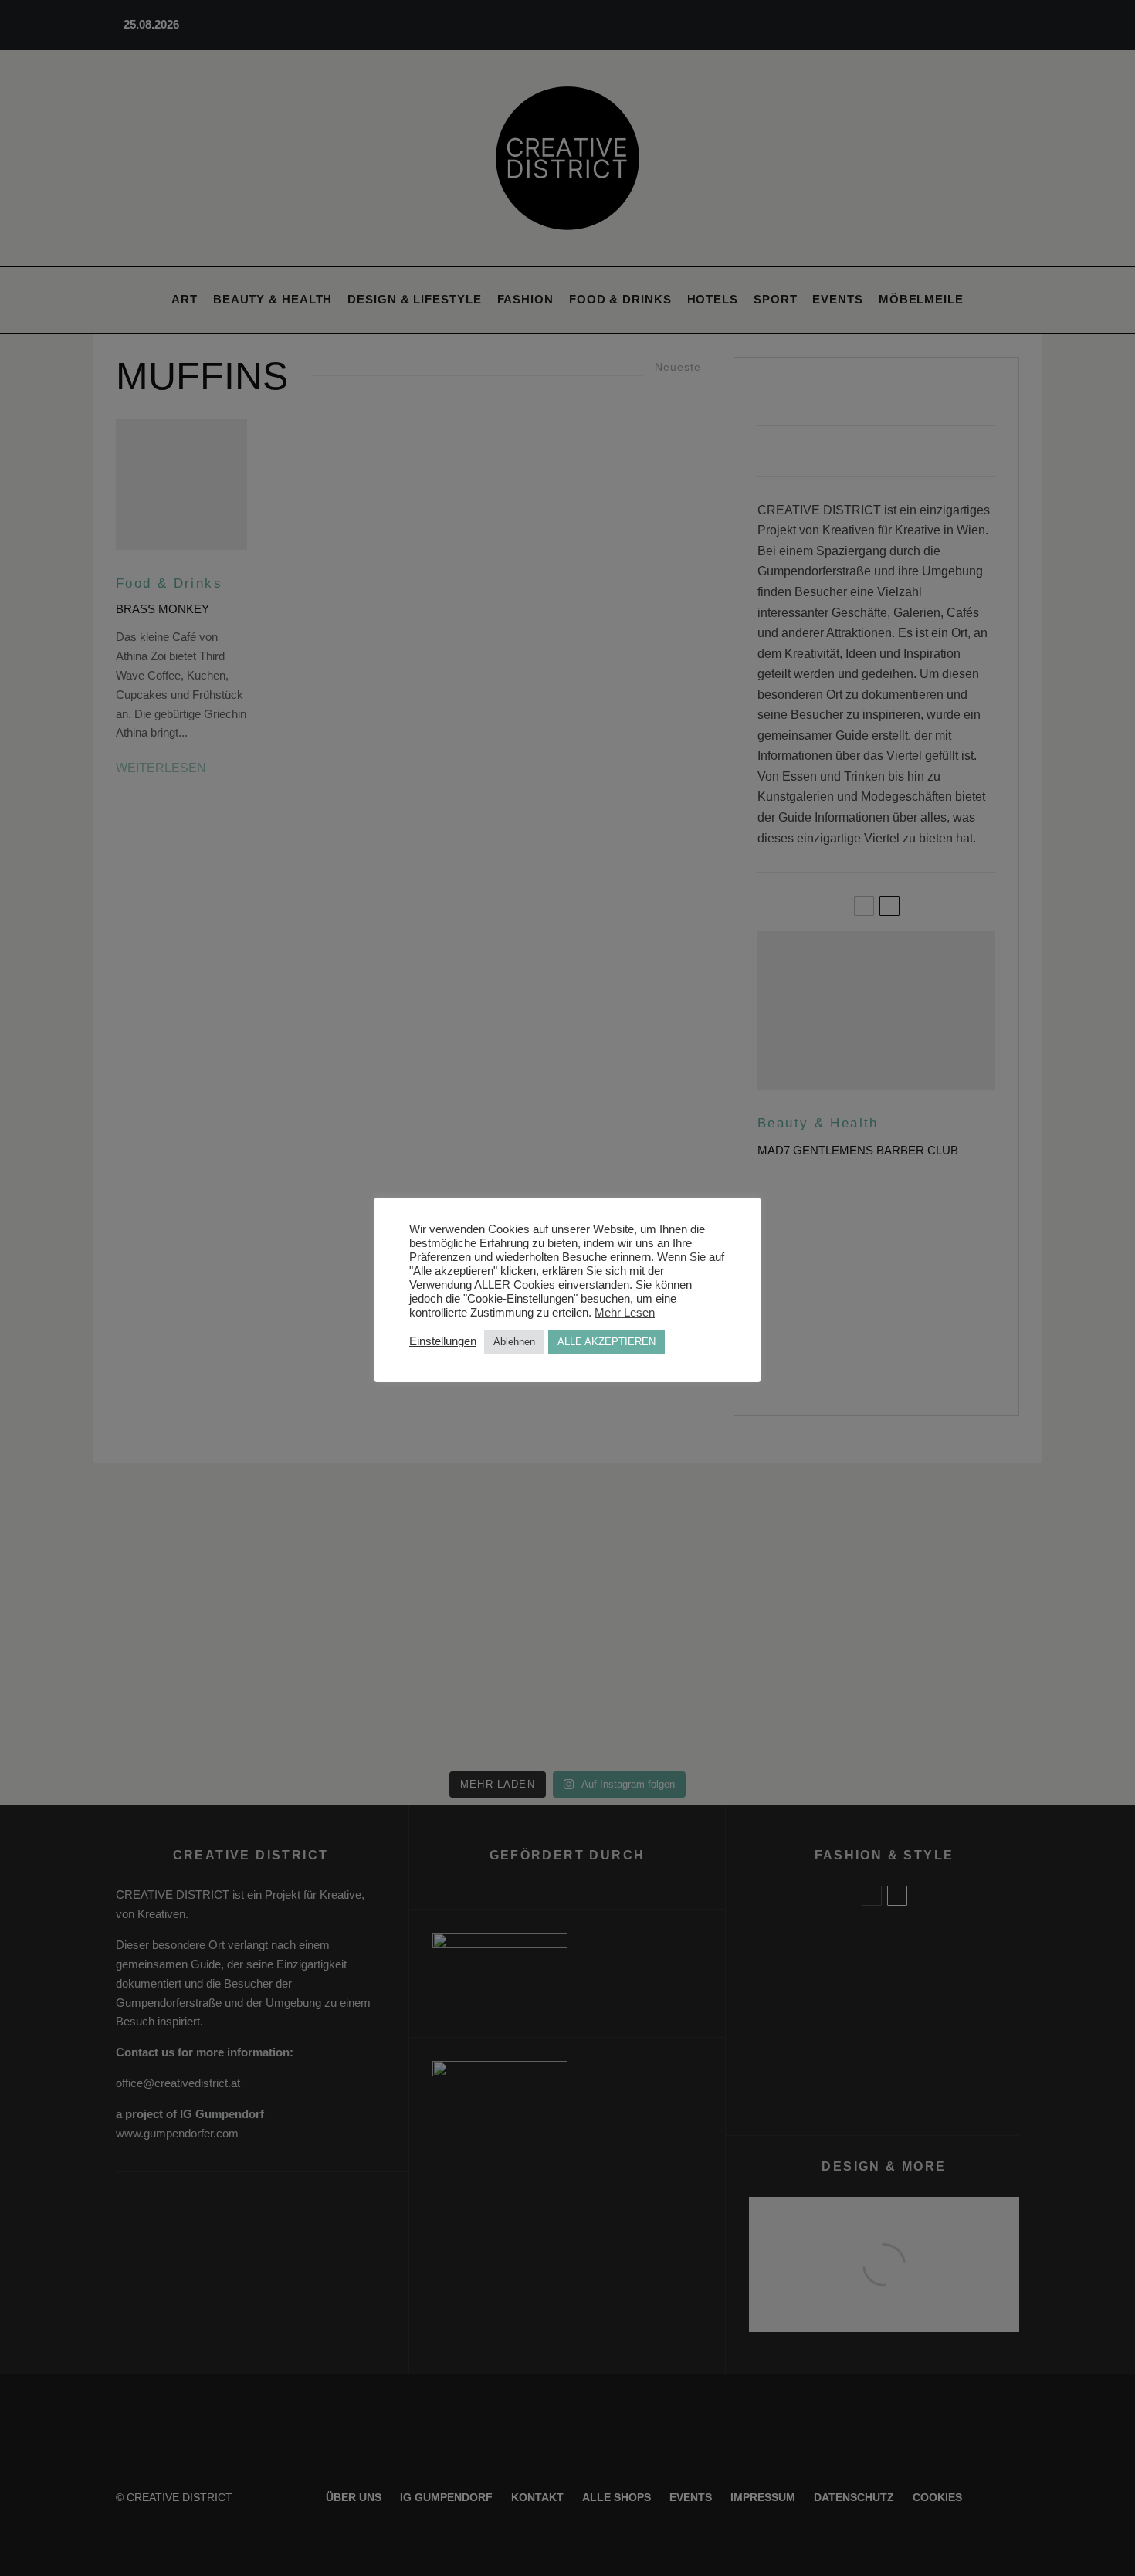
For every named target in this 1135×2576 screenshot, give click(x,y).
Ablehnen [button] (514, 1342)
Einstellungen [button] (443, 1341)
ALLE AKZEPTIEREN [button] (606, 1342)
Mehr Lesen (625, 1313)
